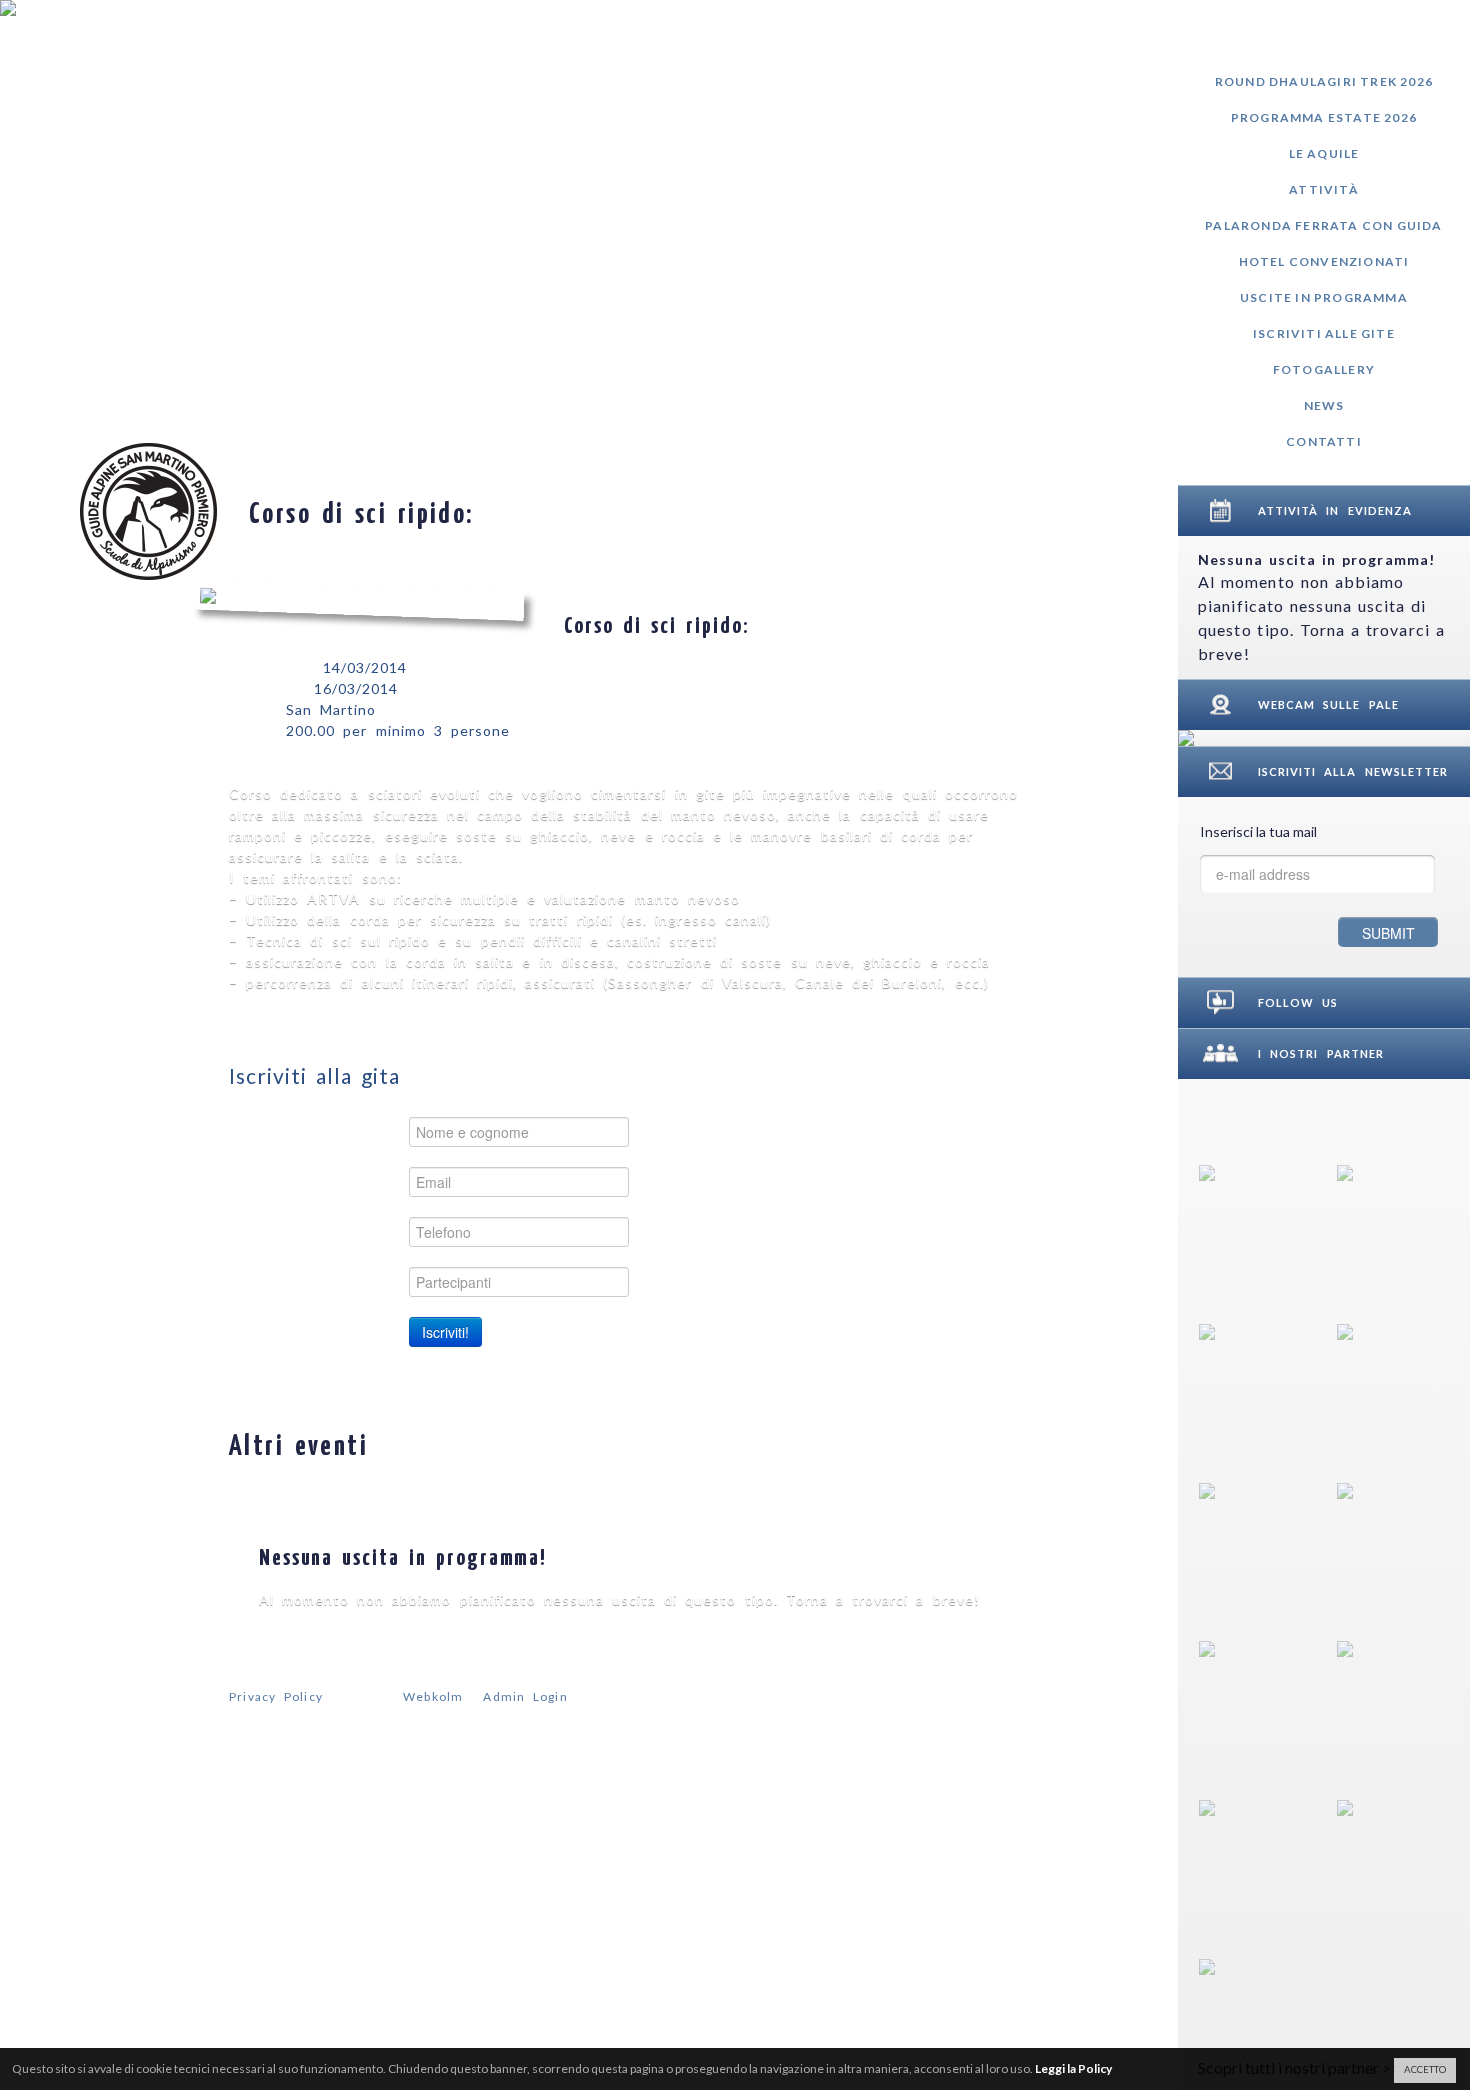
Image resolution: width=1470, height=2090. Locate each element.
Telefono (356, 1231)
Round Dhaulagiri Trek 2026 (1324, 81)
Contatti (1324, 441)
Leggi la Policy (1073, 2068)
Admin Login (525, 1696)
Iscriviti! (445, 1332)
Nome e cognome (323, 1131)
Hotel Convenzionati (1324, 261)
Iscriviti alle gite (1324, 333)
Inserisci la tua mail (1258, 831)
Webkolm (433, 1696)
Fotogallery (1324, 369)
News (1324, 405)
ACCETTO (1425, 2069)
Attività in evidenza (1335, 510)
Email (370, 1181)
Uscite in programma (1324, 297)
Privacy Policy (276, 1696)
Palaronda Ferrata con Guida (1323, 225)
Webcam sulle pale (1328, 704)
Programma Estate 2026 (1324, 117)
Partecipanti (344, 1281)
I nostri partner (1321, 1053)
